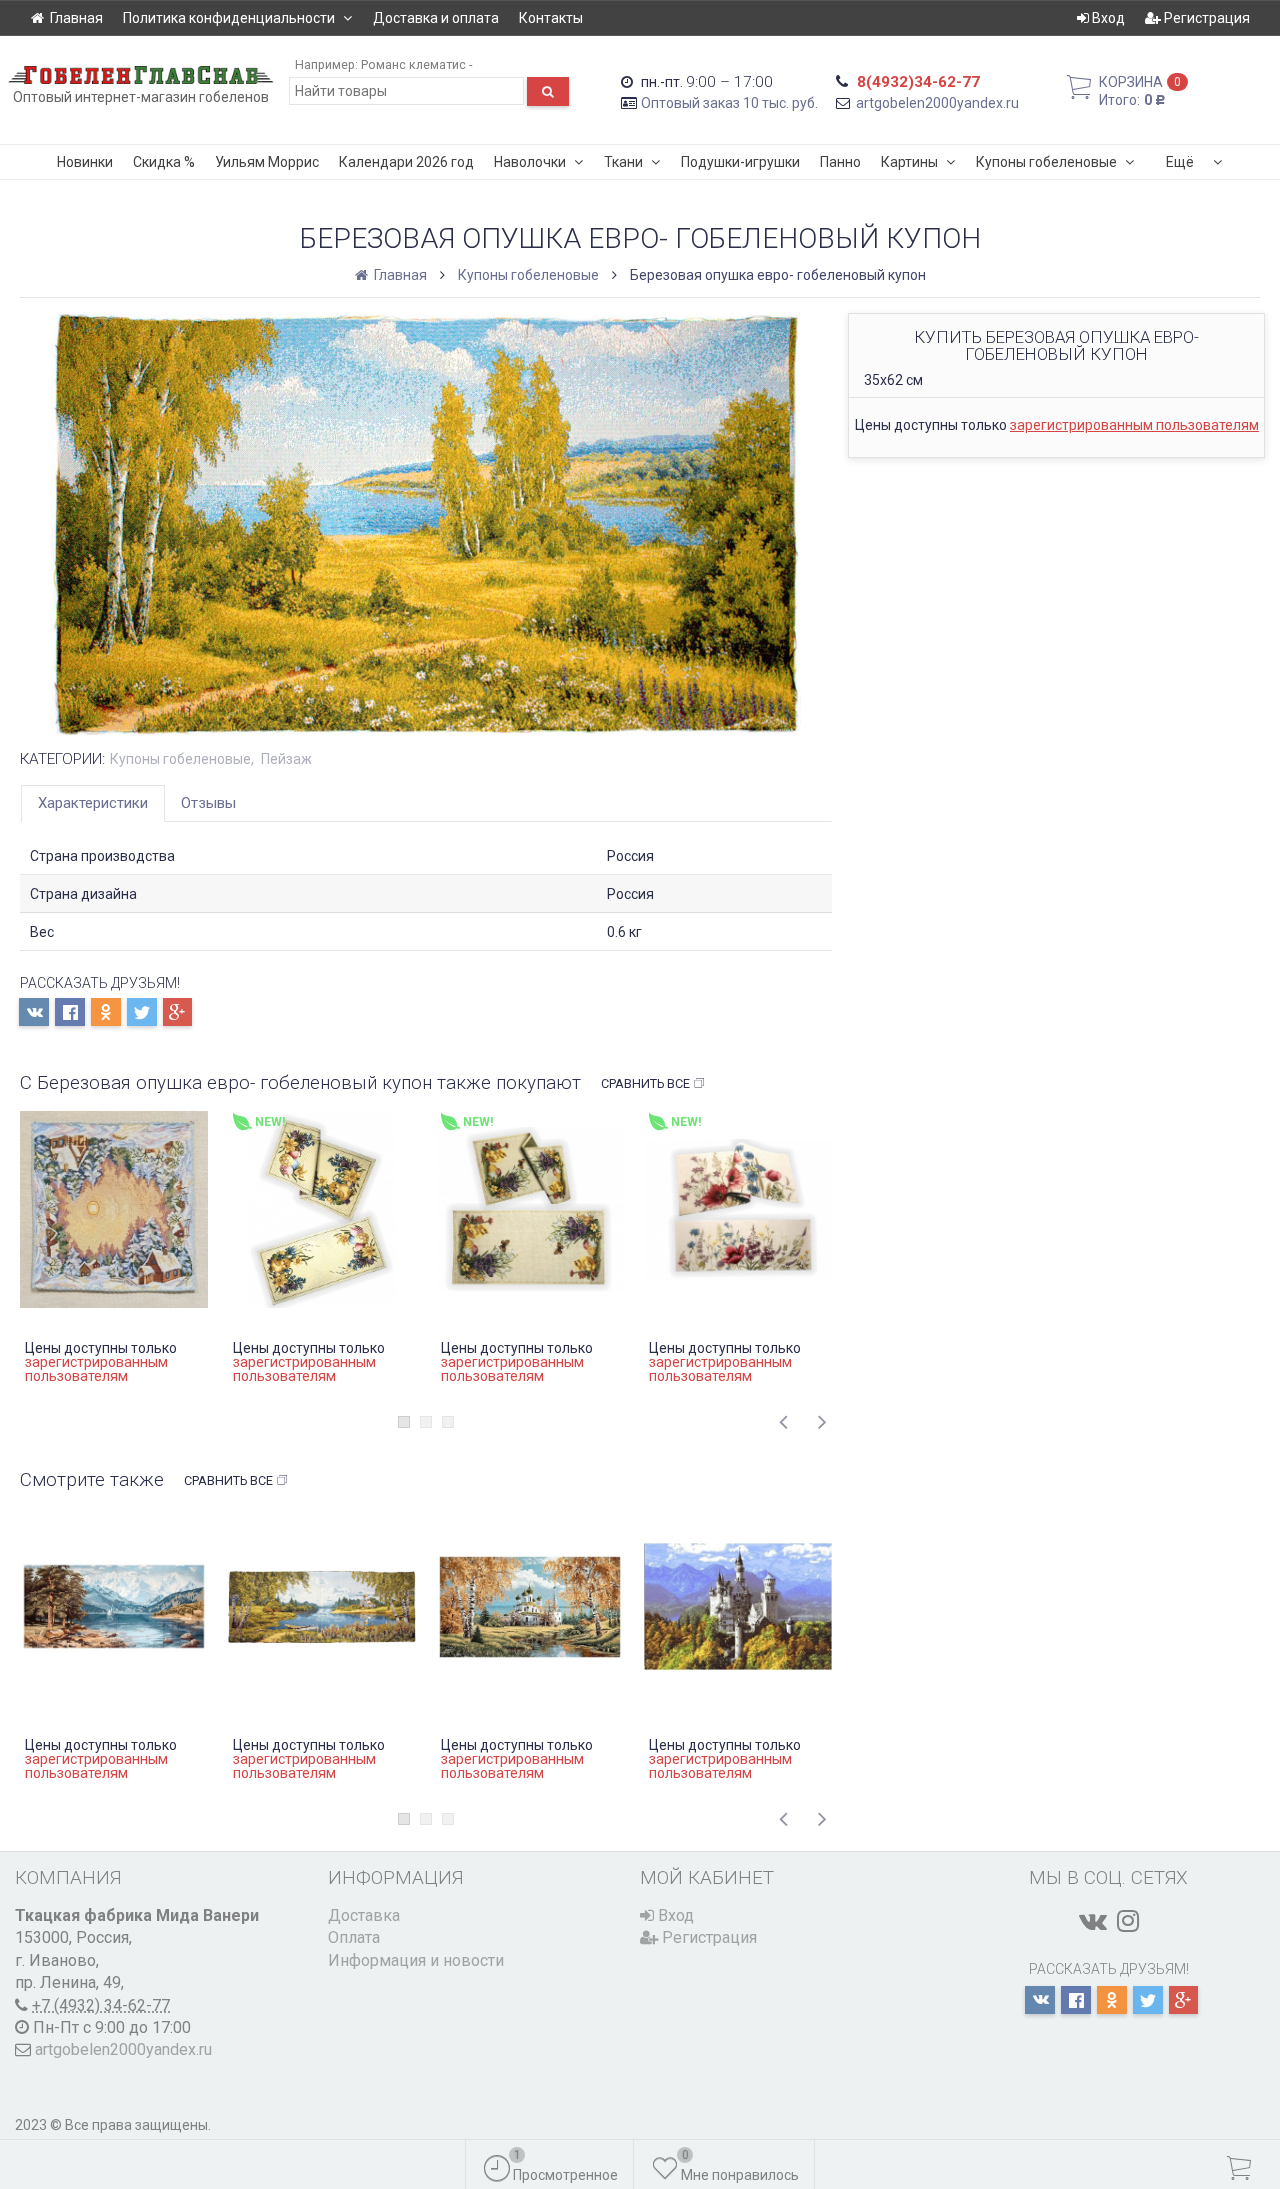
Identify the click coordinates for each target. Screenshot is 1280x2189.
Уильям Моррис (267, 162)
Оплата (354, 1937)
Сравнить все (645, 1083)
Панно (840, 162)
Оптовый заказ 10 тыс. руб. (729, 103)
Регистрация (1205, 18)
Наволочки (530, 162)
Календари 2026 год (406, 162)
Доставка (364, 1915)
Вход (1107, 18)
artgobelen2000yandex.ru (937, 103)
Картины (909, 162)
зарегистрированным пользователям (1134, 425)
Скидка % (164, 162)
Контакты (551, 18)
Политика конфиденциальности (229, 18)
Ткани (623, 162)
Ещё (1180, 162)
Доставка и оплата (436, 18)
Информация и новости (416, 1960)
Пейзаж (286, 759)
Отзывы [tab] (208, 803)
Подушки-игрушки (740, 162)
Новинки (85, 162)
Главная (76, 18)
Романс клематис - (416, 64)
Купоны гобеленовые (1046, 162)
